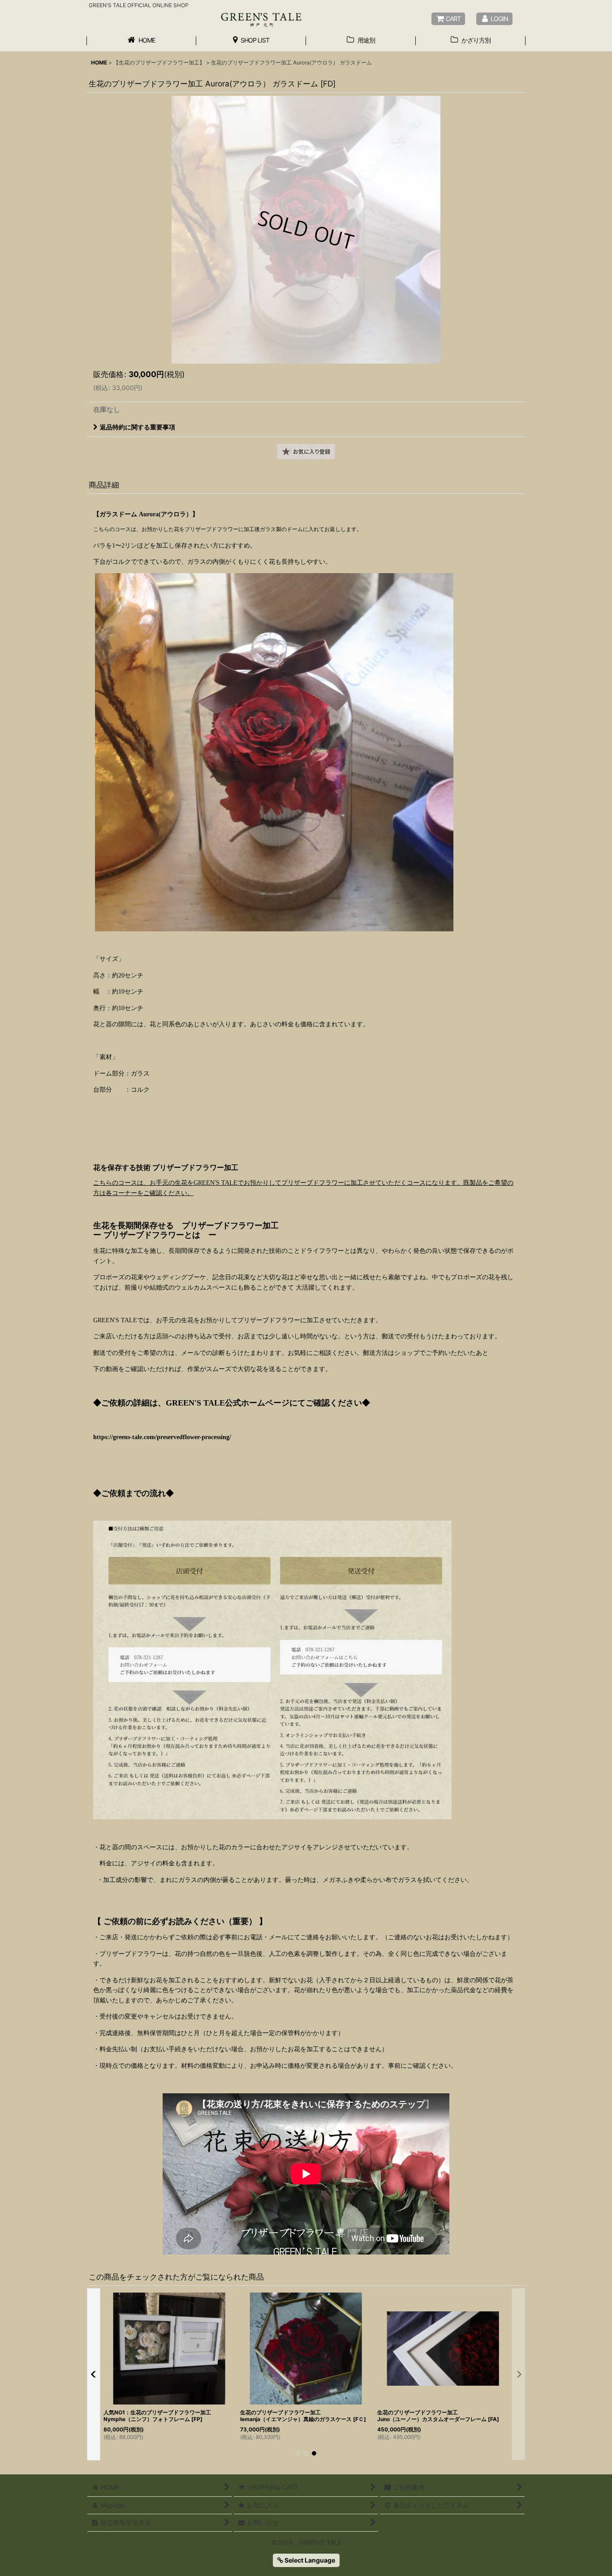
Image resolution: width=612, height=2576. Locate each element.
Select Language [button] (309, 2560)
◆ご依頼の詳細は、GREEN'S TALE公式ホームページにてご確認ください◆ (232, 1403)
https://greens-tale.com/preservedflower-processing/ (162, 1437)
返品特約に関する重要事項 (138, 427)
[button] (306, 452)
